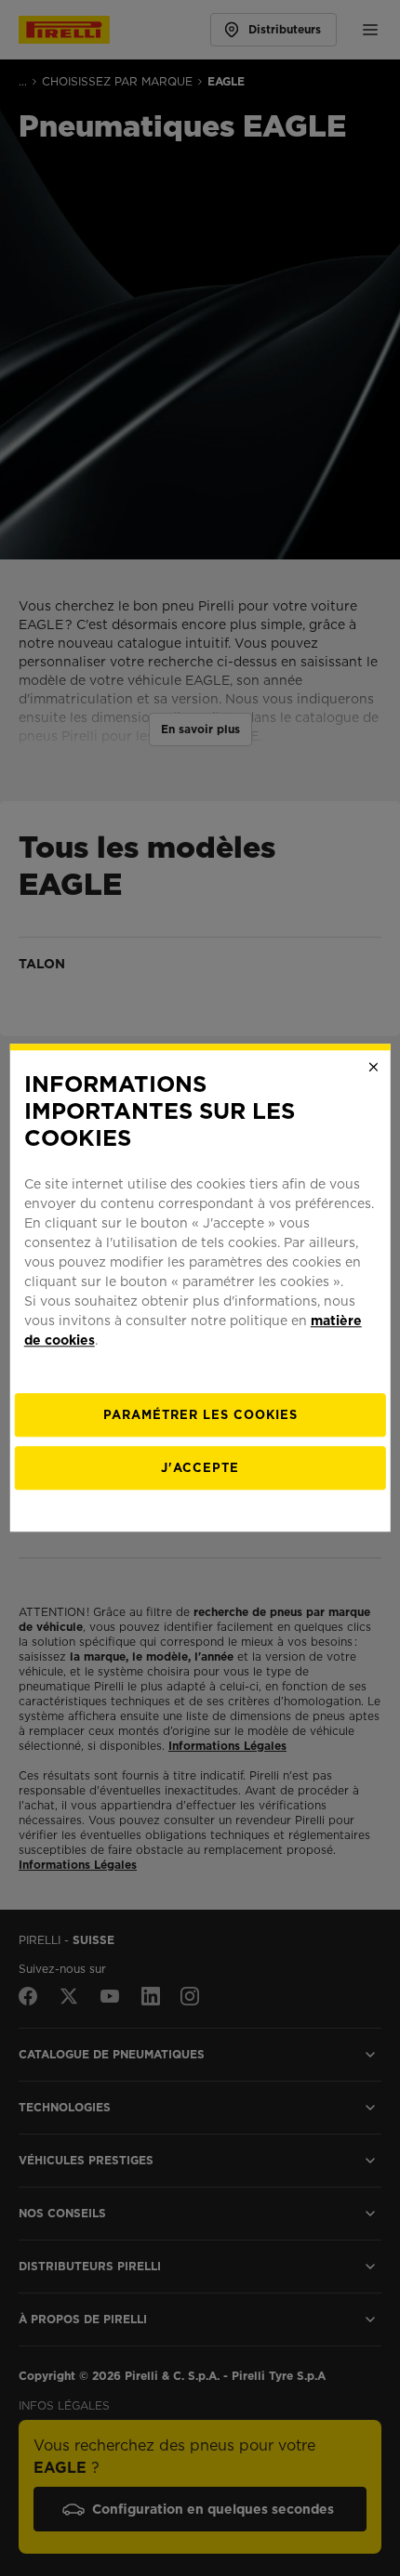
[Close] (373, 1067)
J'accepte (200, 1469)
